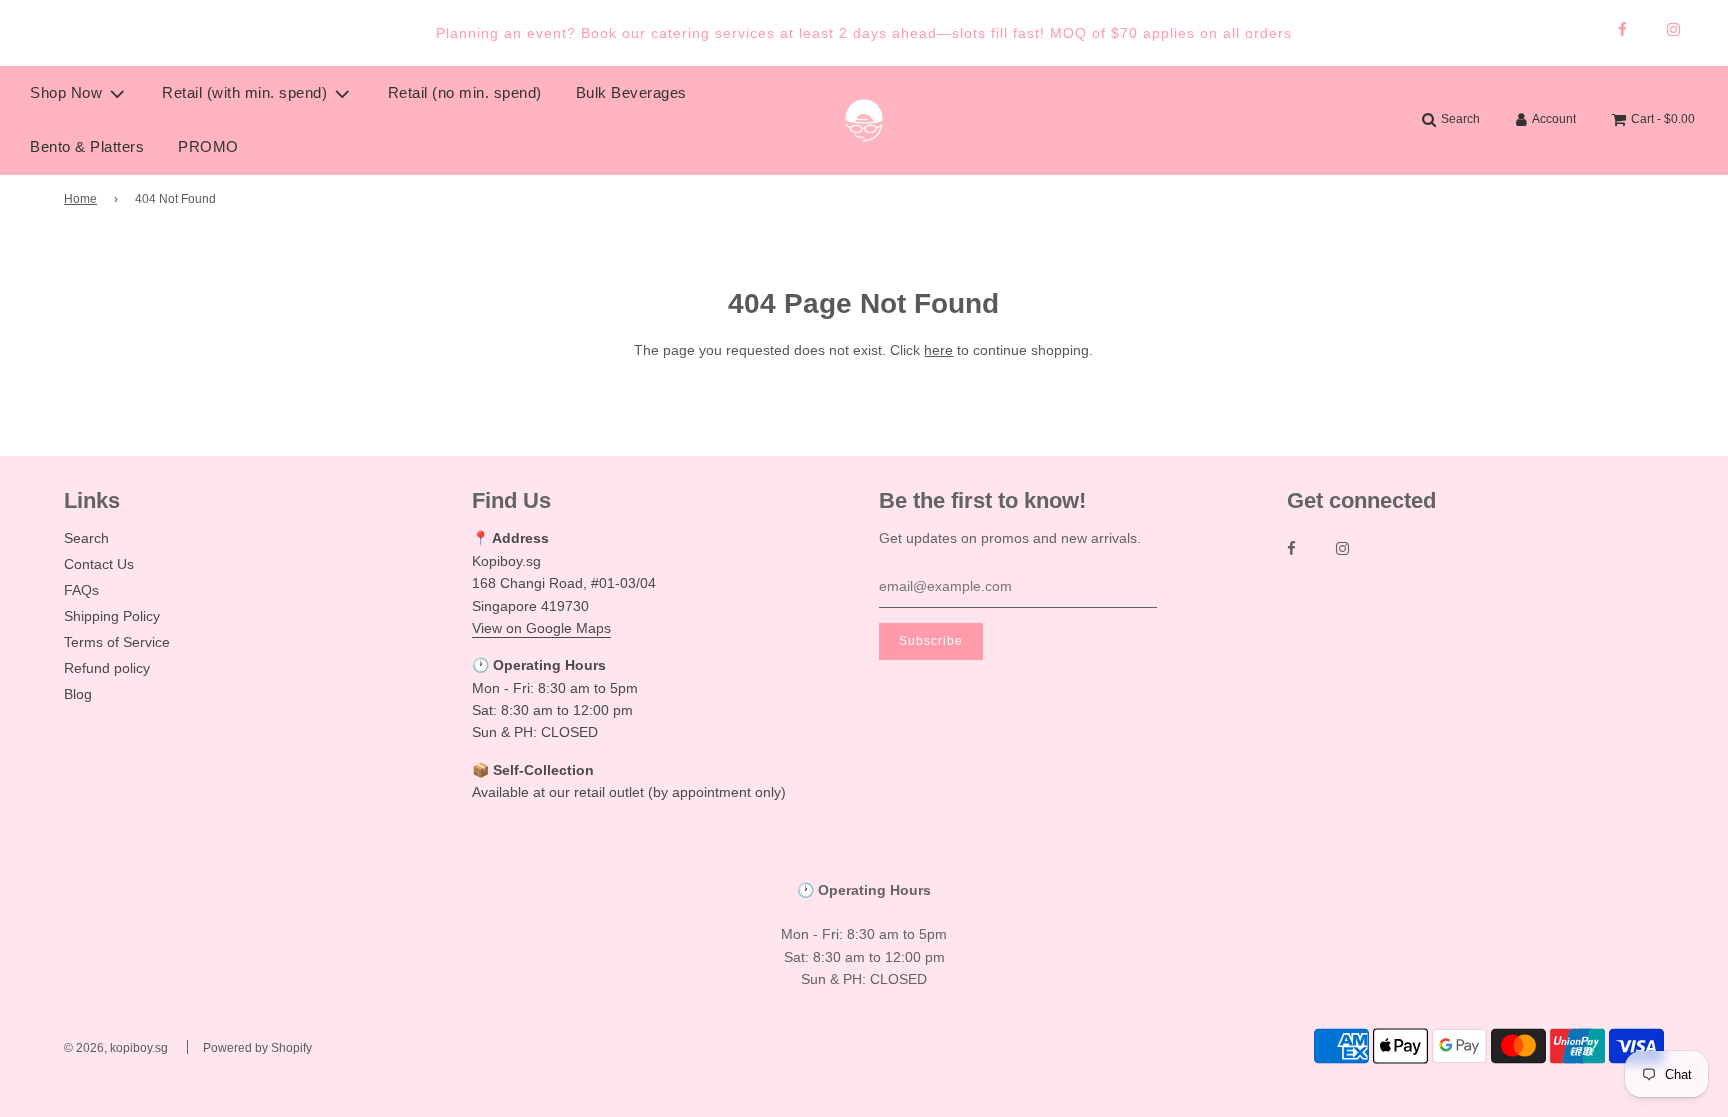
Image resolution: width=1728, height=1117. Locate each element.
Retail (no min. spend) (465, 92)
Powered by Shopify (257, 1048)
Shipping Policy (112, 616)
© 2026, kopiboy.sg (116, 1048)
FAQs (81, 590)
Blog (78, 694)
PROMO (208, 146)
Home (80, 199)
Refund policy (107, 668)
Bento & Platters (87, 146)
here (938, 350)
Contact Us (99, 564)
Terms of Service (117, 642)
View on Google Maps (541, 628)
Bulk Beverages (631, 92)
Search (86, 538)
